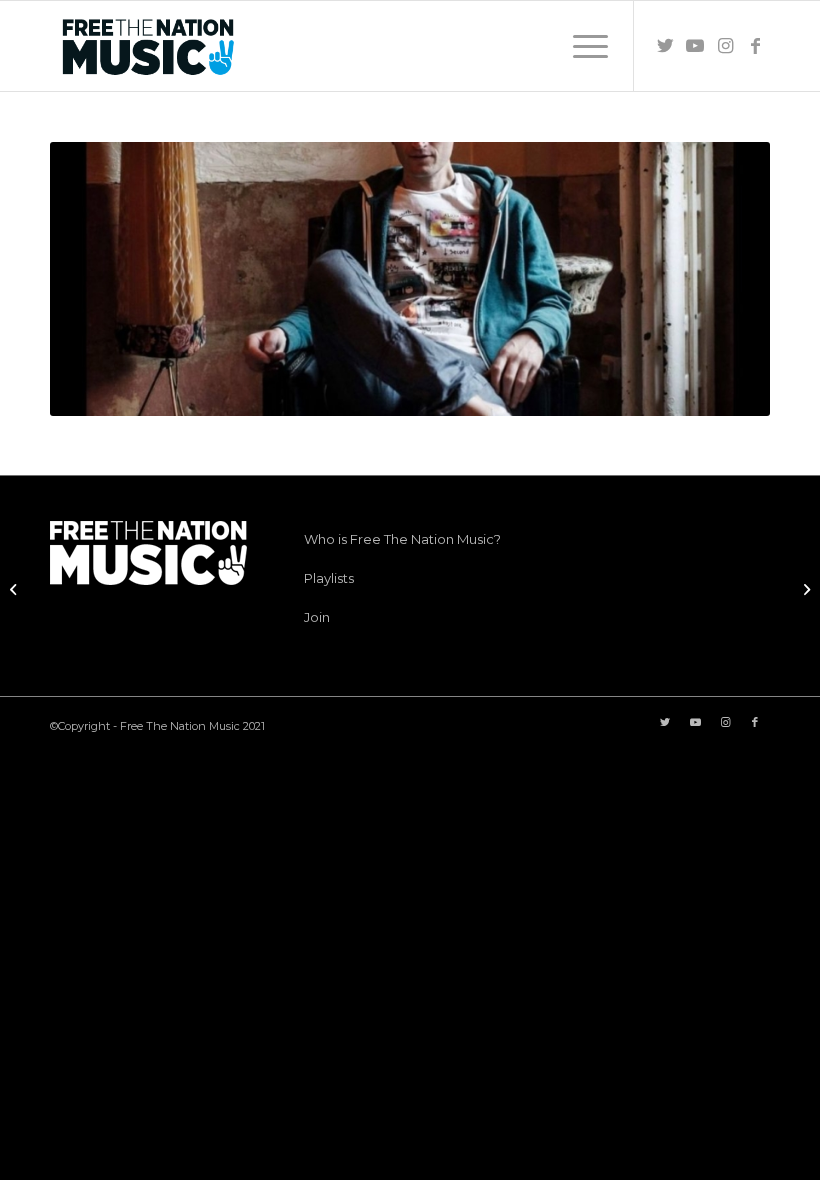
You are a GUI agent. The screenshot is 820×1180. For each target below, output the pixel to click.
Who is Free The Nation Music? (402, 539)
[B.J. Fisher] (15, 590)
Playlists (329, 578)
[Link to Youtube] (695, 46)
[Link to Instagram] (725, 46)
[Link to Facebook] (755, 46)
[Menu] (580, 46)
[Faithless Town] (804, 590)
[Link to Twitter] (665, 46)
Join (317, 617)
